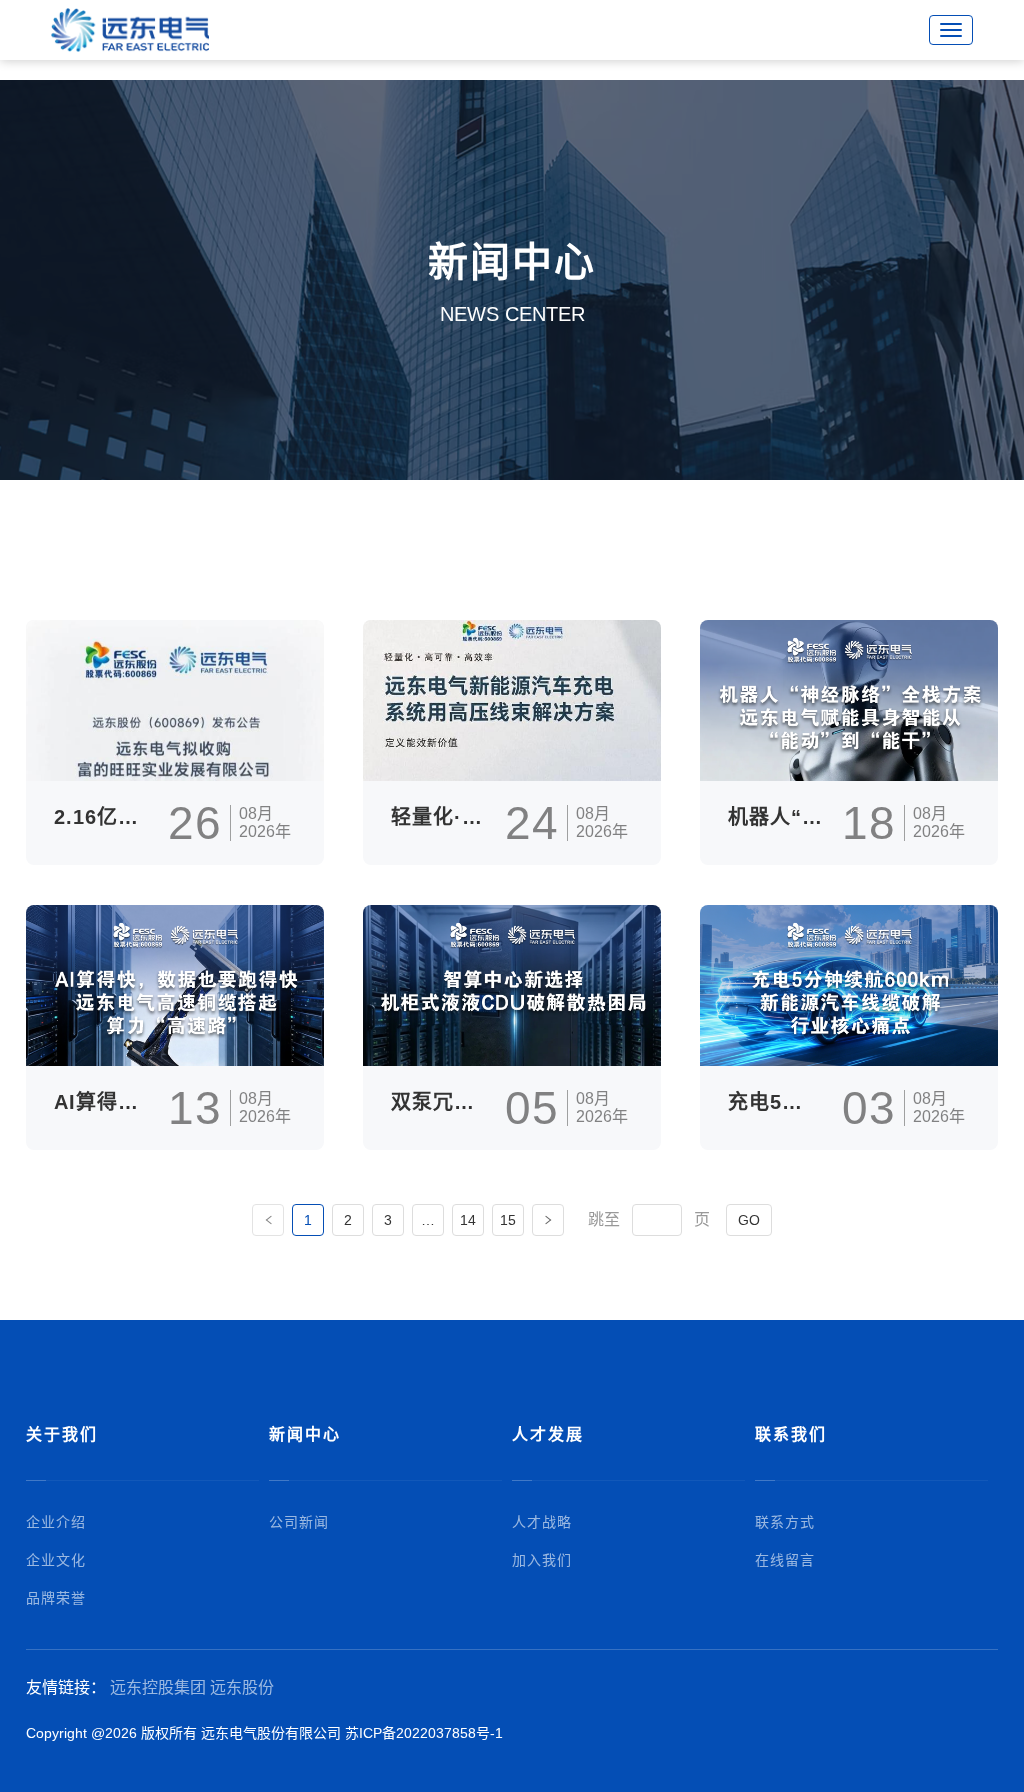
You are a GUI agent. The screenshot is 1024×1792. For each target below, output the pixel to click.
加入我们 (542, 1560)
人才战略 (542, 1522)
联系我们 (791, 1434)
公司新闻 (299, 1522)
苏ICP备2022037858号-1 (424, 1733)
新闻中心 (305, 1434)
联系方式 (785, 1522)
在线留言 (785, 1560)
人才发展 (548, 1434)
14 (468, 1220)
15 (508, 1220)
